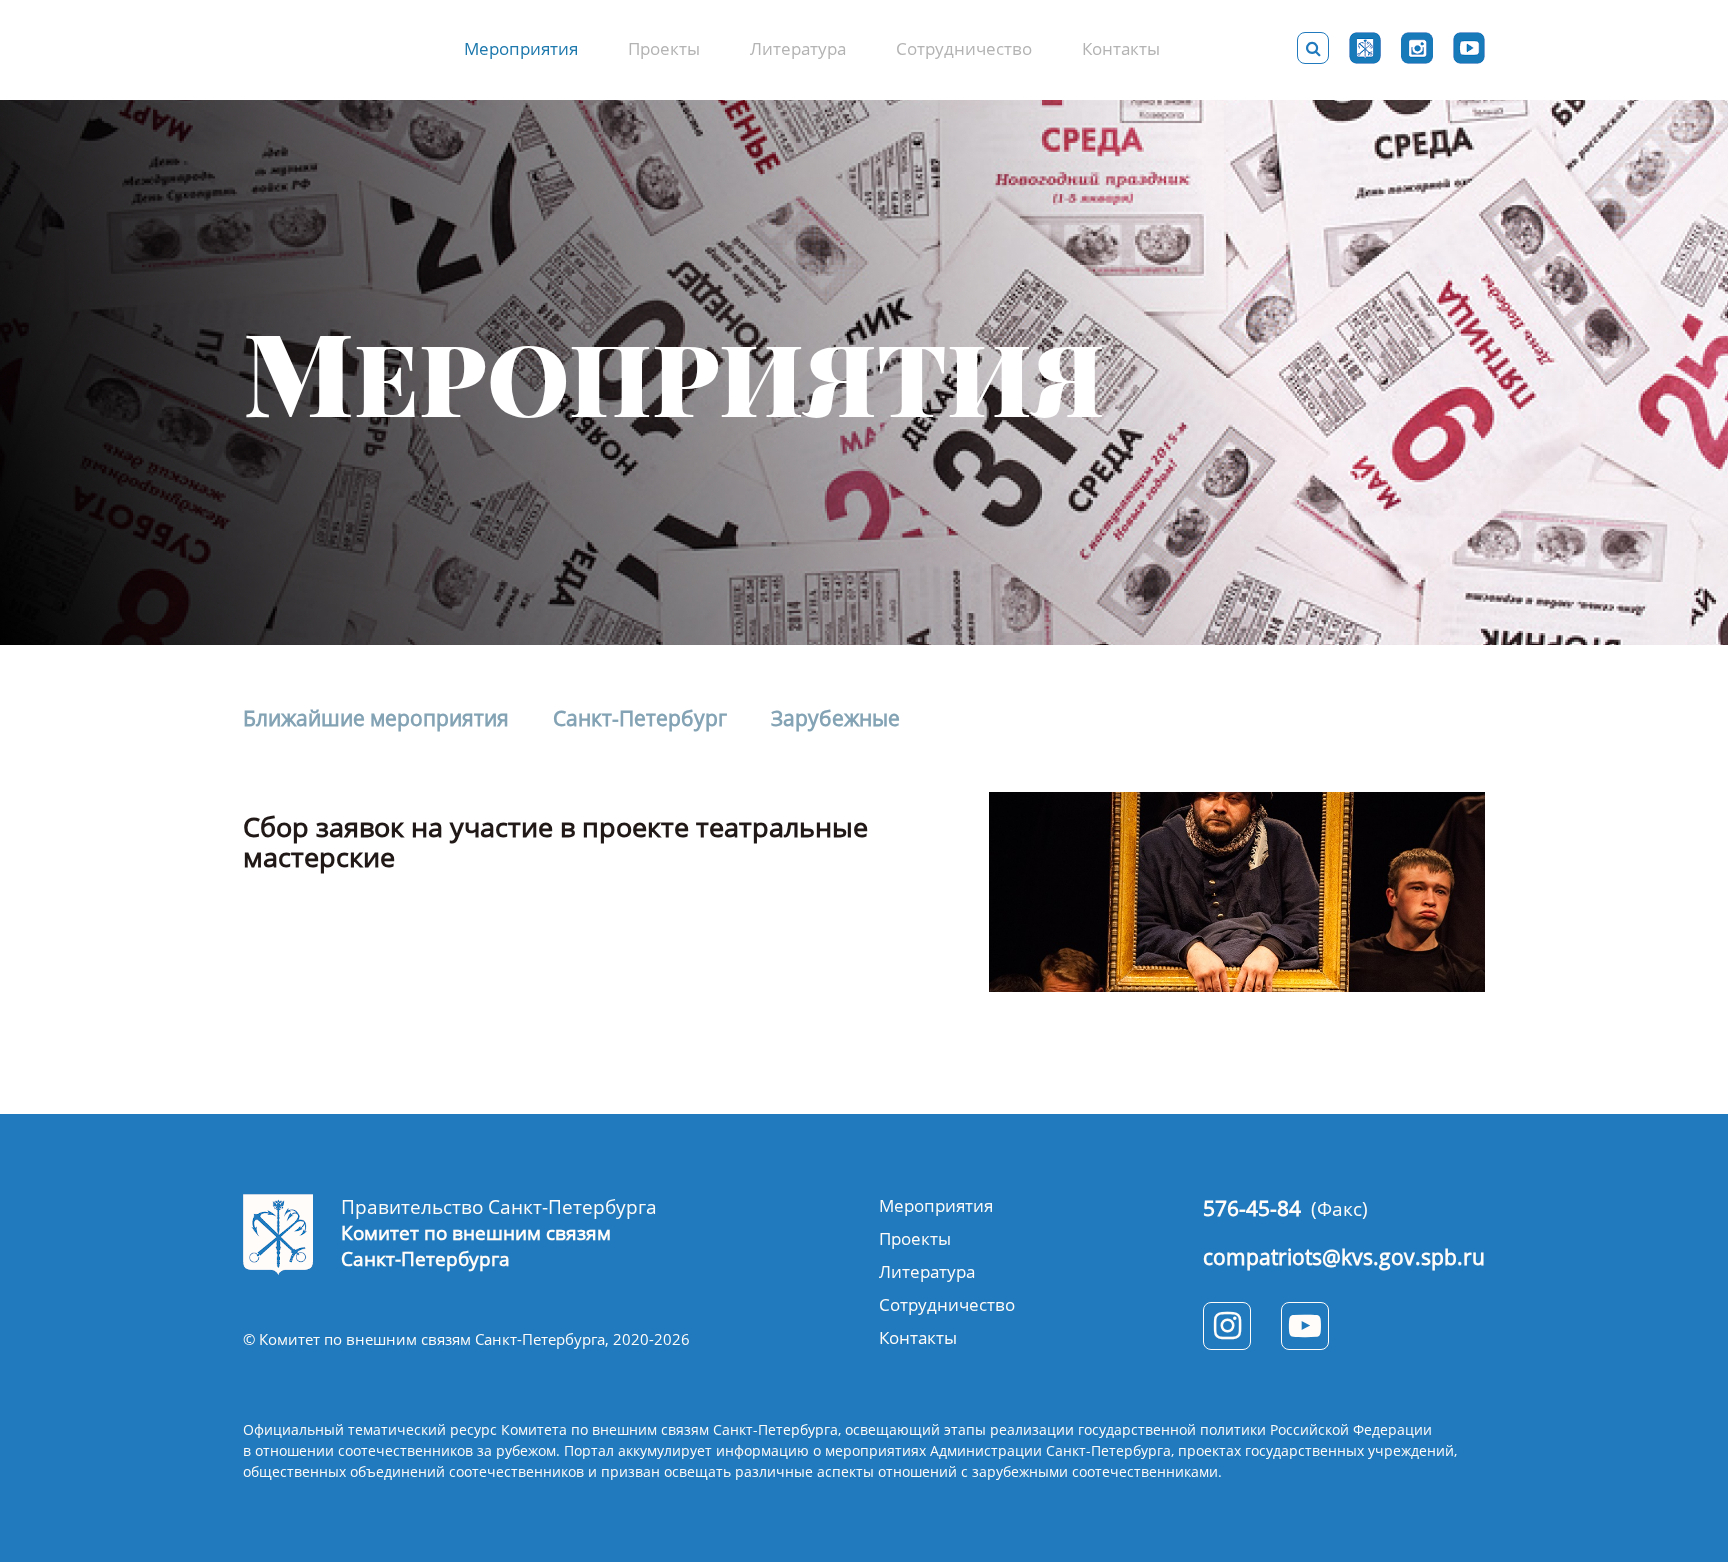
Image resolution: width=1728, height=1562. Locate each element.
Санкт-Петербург (640, 718)
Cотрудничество (964, 48)
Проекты (664, 48)
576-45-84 (1252, 1208)
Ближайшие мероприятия (376, 718)
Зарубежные (835, 718)
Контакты (1121, 48)
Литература (798, 48)
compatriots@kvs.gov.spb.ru (1344, 1257)
